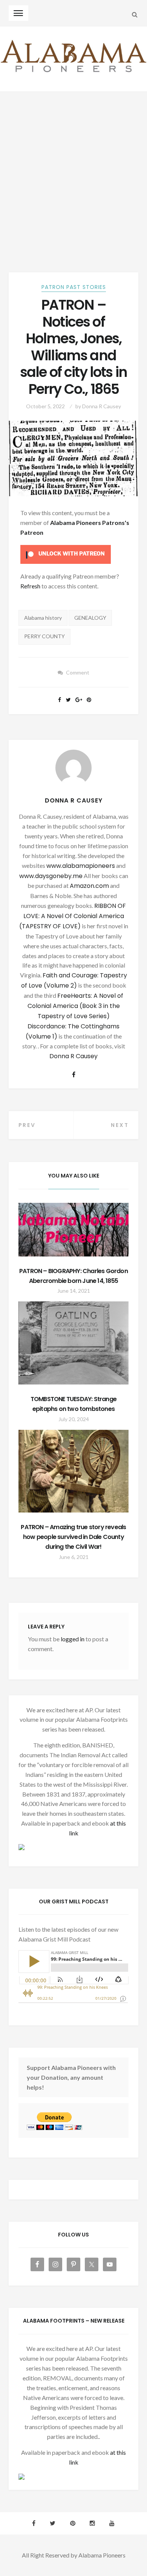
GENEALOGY (90, 618)
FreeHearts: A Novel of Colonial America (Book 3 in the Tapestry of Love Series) (76, 1006)
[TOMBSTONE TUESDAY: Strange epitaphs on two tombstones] (74, 1343)
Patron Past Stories (74, 287)
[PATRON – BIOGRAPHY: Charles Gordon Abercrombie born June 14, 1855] (74, 1229)
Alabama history (43, 618)
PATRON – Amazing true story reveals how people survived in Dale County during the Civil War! (73, 1537)
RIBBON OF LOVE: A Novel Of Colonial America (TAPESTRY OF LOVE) (73, 916)
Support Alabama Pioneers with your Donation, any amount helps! (71, 2077)
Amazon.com (89, 886)
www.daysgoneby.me (51, 876)
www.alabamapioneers (81, 866)
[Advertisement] (73, 169)
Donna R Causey (102, 406)
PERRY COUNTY (44, 636)
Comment (78, 672)
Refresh (30, 586)
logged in (73, 1639)
